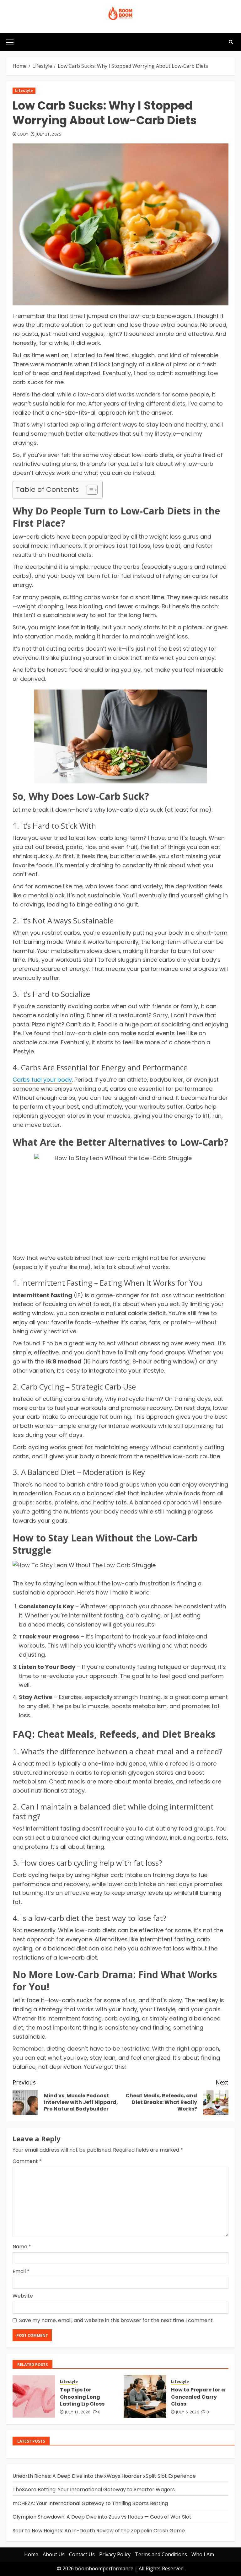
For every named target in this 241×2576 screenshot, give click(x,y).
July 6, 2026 (187, 2412)
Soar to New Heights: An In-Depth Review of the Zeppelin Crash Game (99, 2531)
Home (31, 2554)
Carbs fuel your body (42, 1080)
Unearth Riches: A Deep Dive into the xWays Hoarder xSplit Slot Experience (104, 2476)
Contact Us (82, 2554)
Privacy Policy (115, 2554)
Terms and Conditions (161, 2554)
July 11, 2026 (78, 2412)
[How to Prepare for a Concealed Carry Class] (145, 2396)
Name (22, 2247)
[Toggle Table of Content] (89, 490)
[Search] (231, 42)
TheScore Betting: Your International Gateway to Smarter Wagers (94, 2490)
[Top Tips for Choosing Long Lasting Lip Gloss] (34, 2396)
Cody (23, 134)
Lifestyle (24, 91)
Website (23, 2296)
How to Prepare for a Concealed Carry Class (198, 2397)
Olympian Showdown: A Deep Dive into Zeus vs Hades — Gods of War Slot (102, 2517)
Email (21, 2271)
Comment (27, 2161)
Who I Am (203, 2554)
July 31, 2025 (48, 134)
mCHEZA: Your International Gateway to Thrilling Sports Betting (90, 2503)
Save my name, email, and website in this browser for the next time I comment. (116, 2320)
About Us (54, 2554)
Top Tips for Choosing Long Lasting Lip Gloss (82, 2397)
